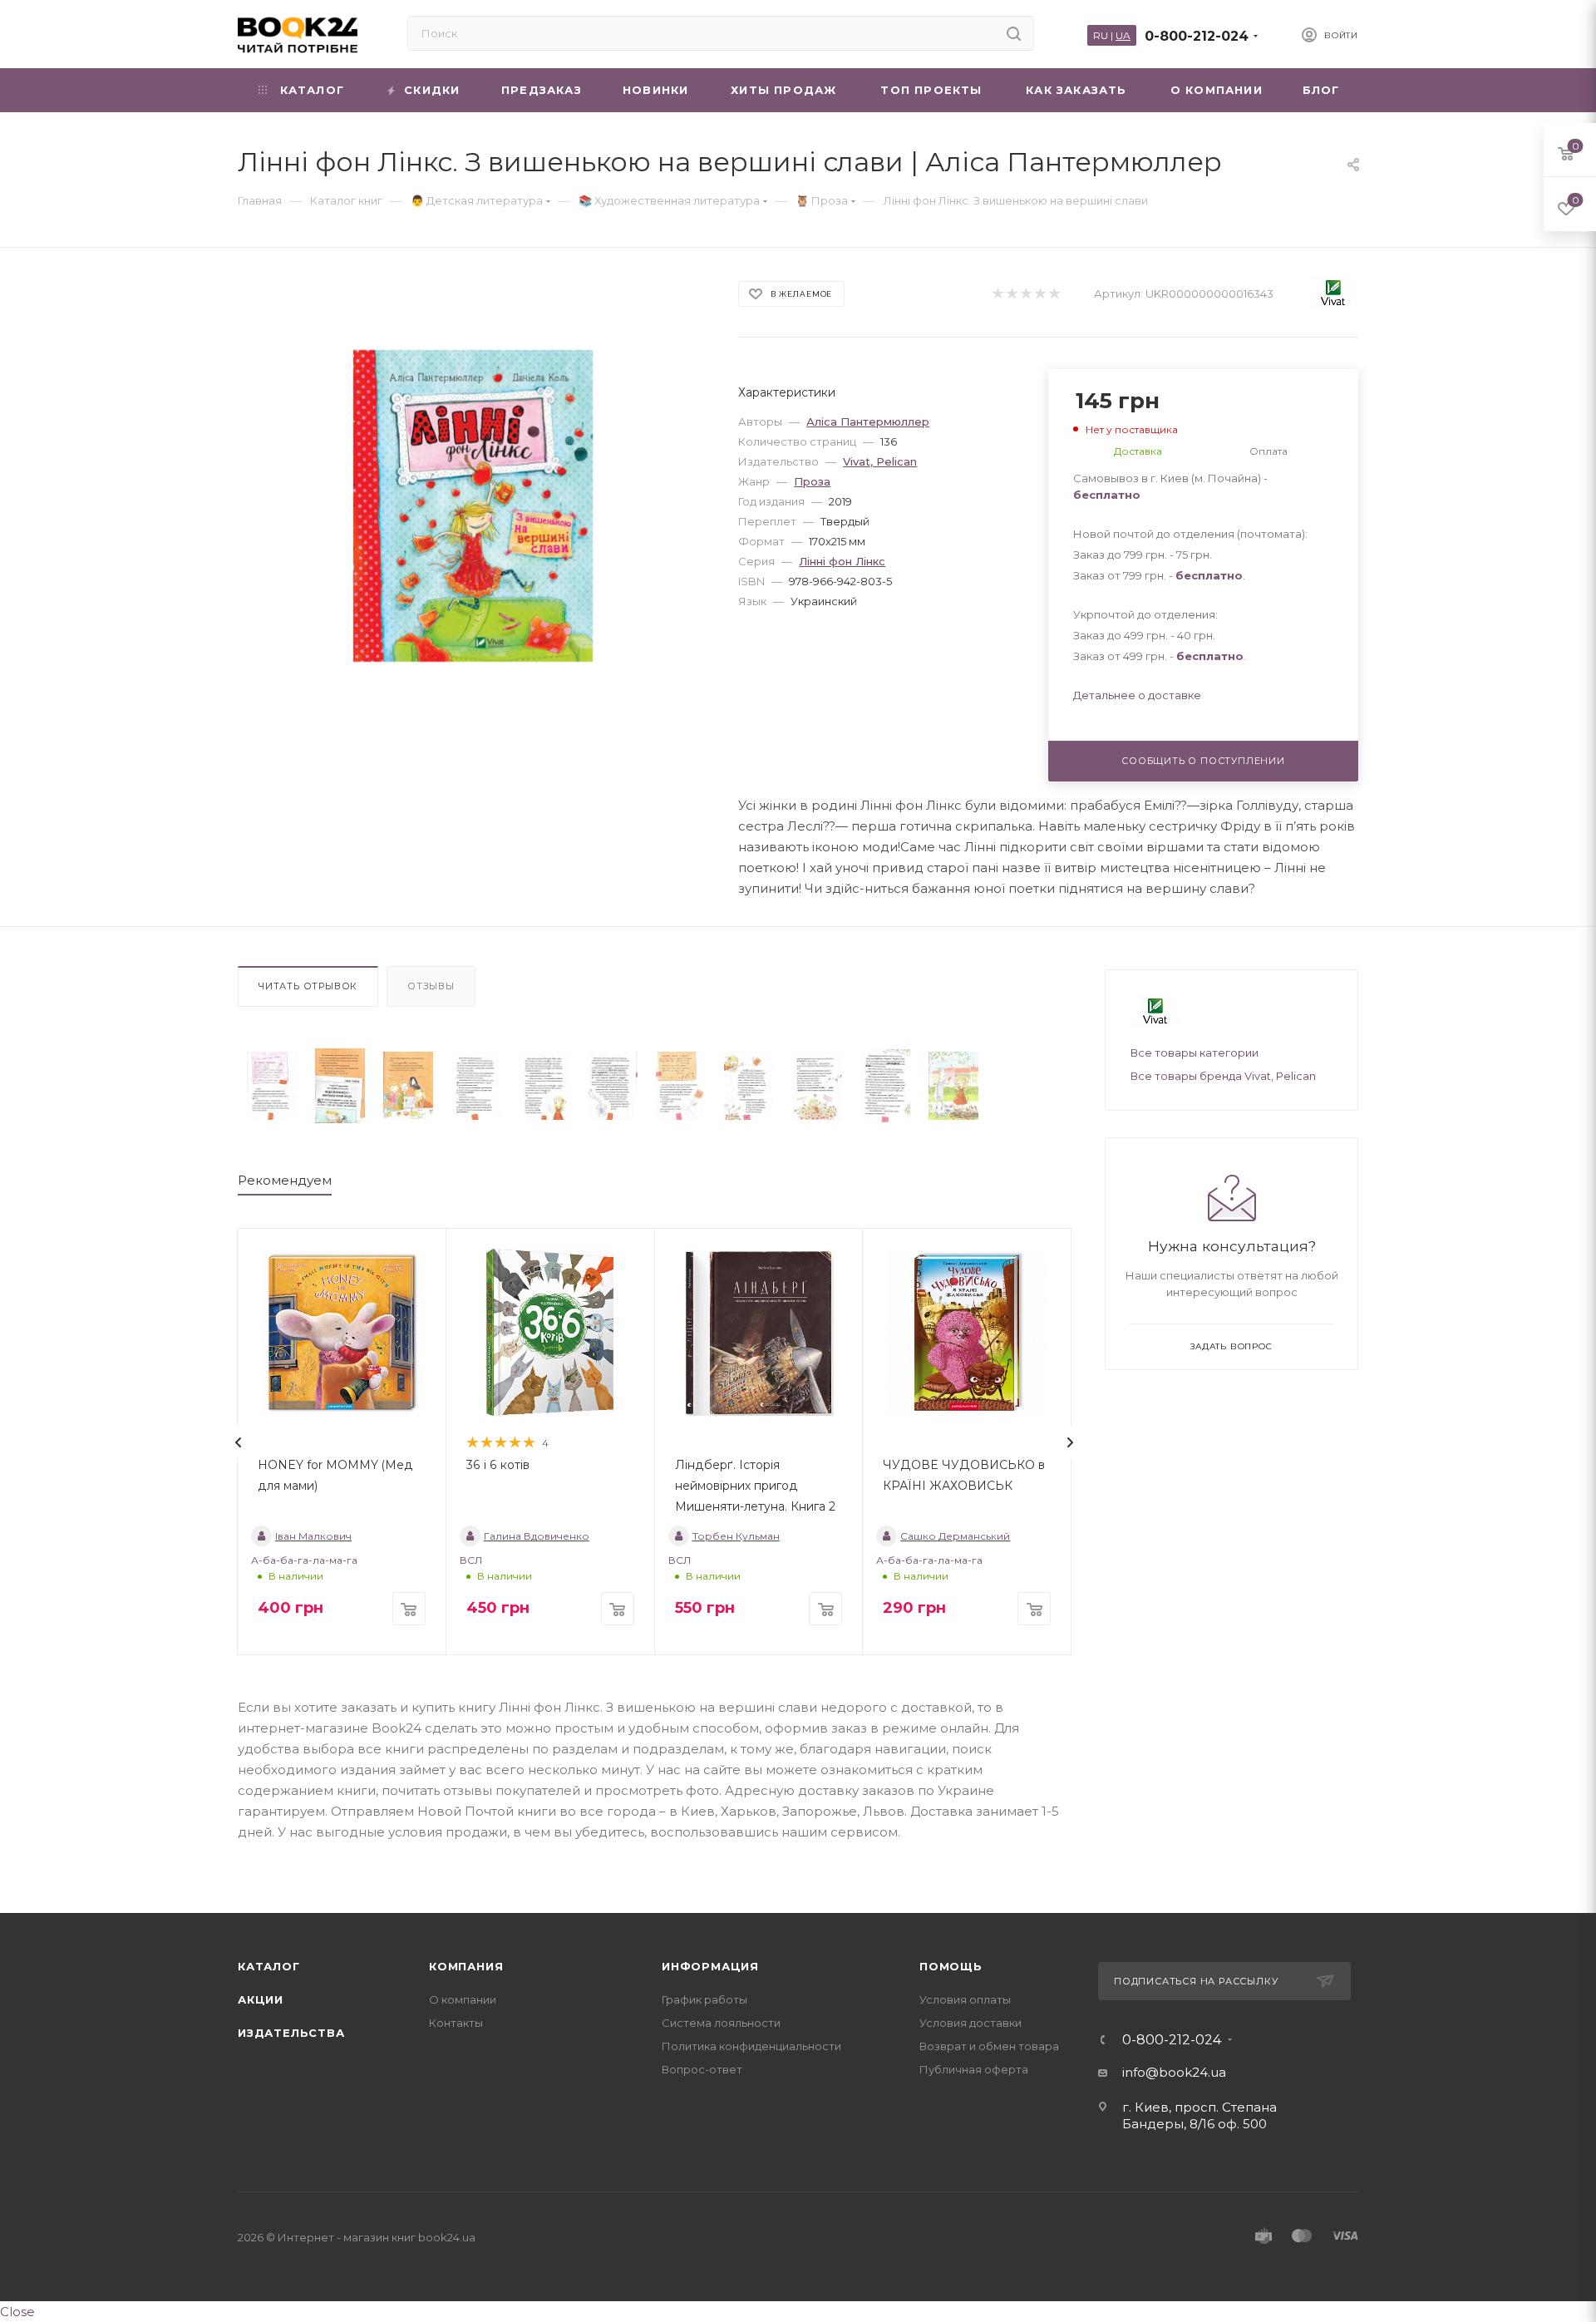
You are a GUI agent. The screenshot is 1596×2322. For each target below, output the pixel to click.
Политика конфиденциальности (751, 2046)
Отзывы (431, 986)
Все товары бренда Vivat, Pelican (1223, 1076)
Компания (466, 1966)
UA (1123, 35)
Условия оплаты (965, 1999)
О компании (463, 1999)
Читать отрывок (308, 986)
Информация (710, 1966)
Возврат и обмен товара (989, 2046)
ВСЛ (471, 1560)
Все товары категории (1195, 1053)
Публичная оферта (974, 2069)
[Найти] (1014, 33)
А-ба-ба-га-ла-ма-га (304, 1560)
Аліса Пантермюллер (868, 422)
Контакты (456, 2023)
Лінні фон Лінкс (842, 561)
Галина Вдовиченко (537, 1536)
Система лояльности (721, 2023)
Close (17, 2312)
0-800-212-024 (1197, 36)
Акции (261, 1999)
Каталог (269, 1966)
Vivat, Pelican (880, 461)
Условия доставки (970, 2023)
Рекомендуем (285, 1180)
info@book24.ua (1174, 2072)
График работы (704, 1999)
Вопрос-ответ (702, 2069)
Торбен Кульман (736, 1536)
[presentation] (239, 1442)
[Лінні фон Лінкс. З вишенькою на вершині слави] (272, 1086)
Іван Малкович (313, 1536)
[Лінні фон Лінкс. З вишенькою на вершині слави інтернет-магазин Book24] (473, 506)
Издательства (291, 2033)
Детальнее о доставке (1137, 695)
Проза (812, 481)
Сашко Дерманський (955, 1536)
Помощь (951, 1966)
